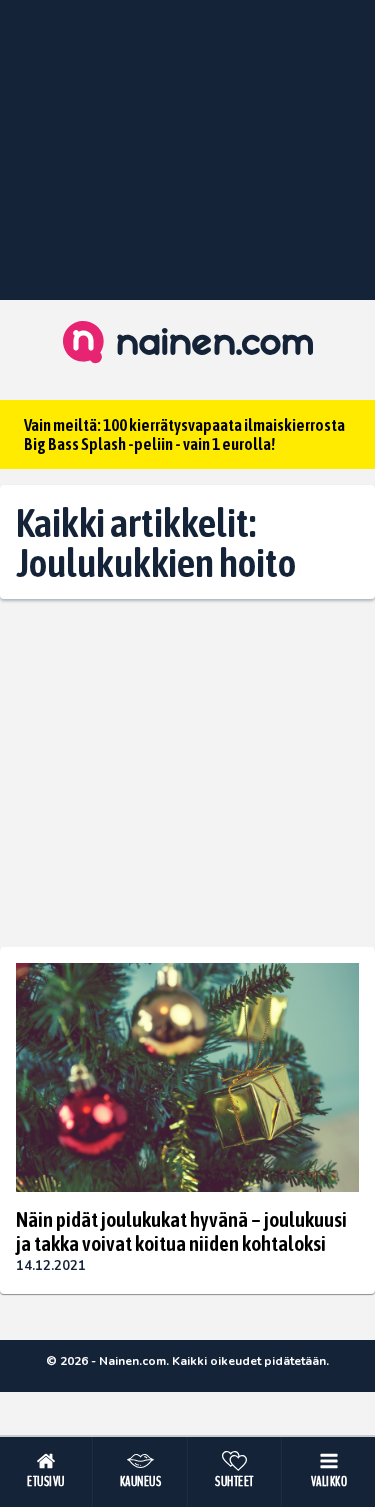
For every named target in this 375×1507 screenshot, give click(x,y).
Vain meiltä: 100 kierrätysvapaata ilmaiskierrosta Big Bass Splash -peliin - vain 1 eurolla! (184, 434)
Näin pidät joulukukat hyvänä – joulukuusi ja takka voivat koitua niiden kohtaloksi (181, 1231)
